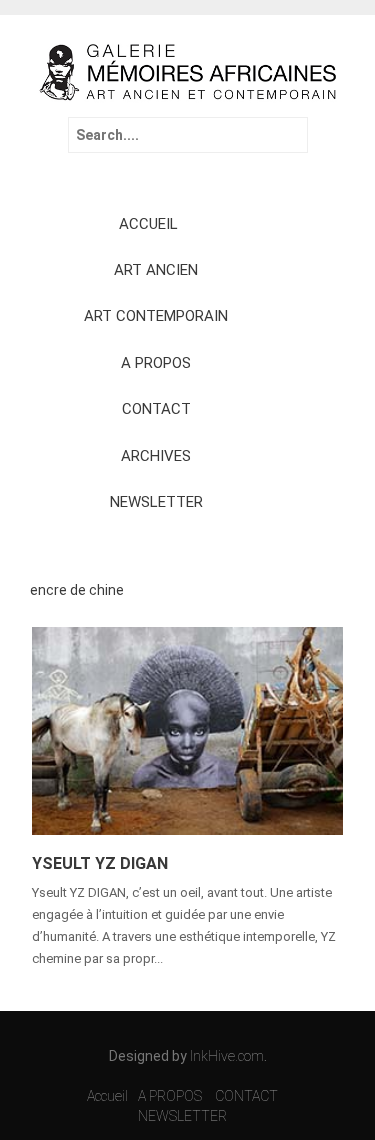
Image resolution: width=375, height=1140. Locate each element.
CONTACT (156, 409)
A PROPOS (156, 363)
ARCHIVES (156, 456)
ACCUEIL (148, 224)
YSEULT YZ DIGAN (100, 863)
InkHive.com (227, 1056)
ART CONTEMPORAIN (156, 316)
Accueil (107, 1096)
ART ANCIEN (156, 270)
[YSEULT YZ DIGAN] (187, 729)
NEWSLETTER (156, 502)
